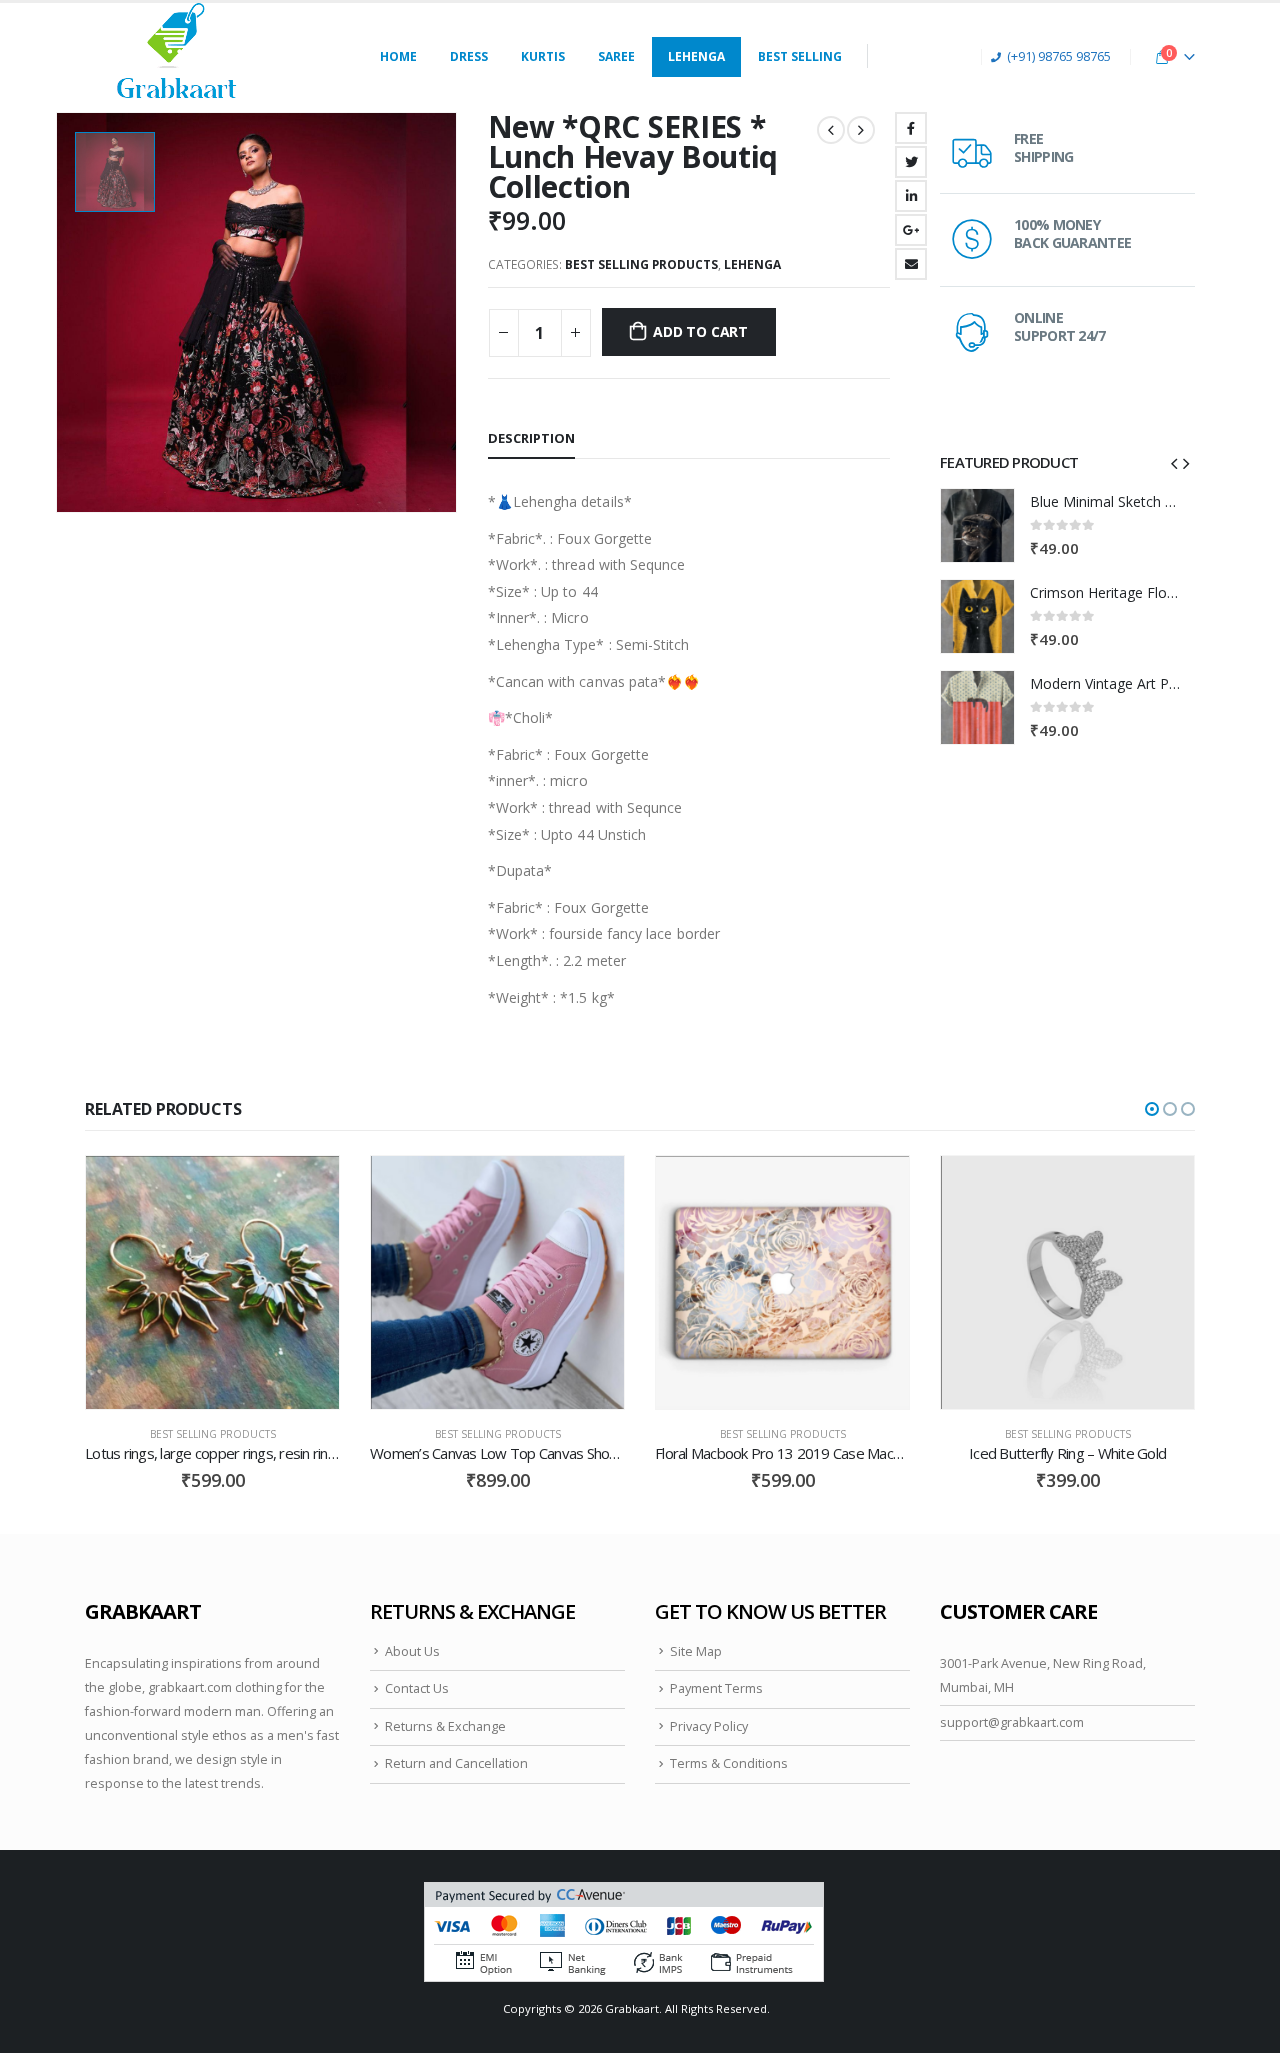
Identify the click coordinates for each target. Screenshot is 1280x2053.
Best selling (800, 56)
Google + (911, 230)
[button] (1152, 1109)
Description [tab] (531, 438)
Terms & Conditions (729, 1763)
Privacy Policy (709, 1726)
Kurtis (543, 56)
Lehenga (696, 56)
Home (398, 56)
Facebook (911, 128)
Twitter (911, 162)
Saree (616, 56)
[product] (977, 525)
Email (911, 264)
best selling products (641, 264)
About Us (412, 1651)
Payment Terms (716, 1688)
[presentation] (1174, 462)
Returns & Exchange (445, 1726)
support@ (970, 1722)
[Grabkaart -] (177, 56)
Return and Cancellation (456, 1763)
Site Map (696, 1651)
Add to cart (700, 331)
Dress (469, 56)
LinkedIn (911, 196)
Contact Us (417, 1688)
